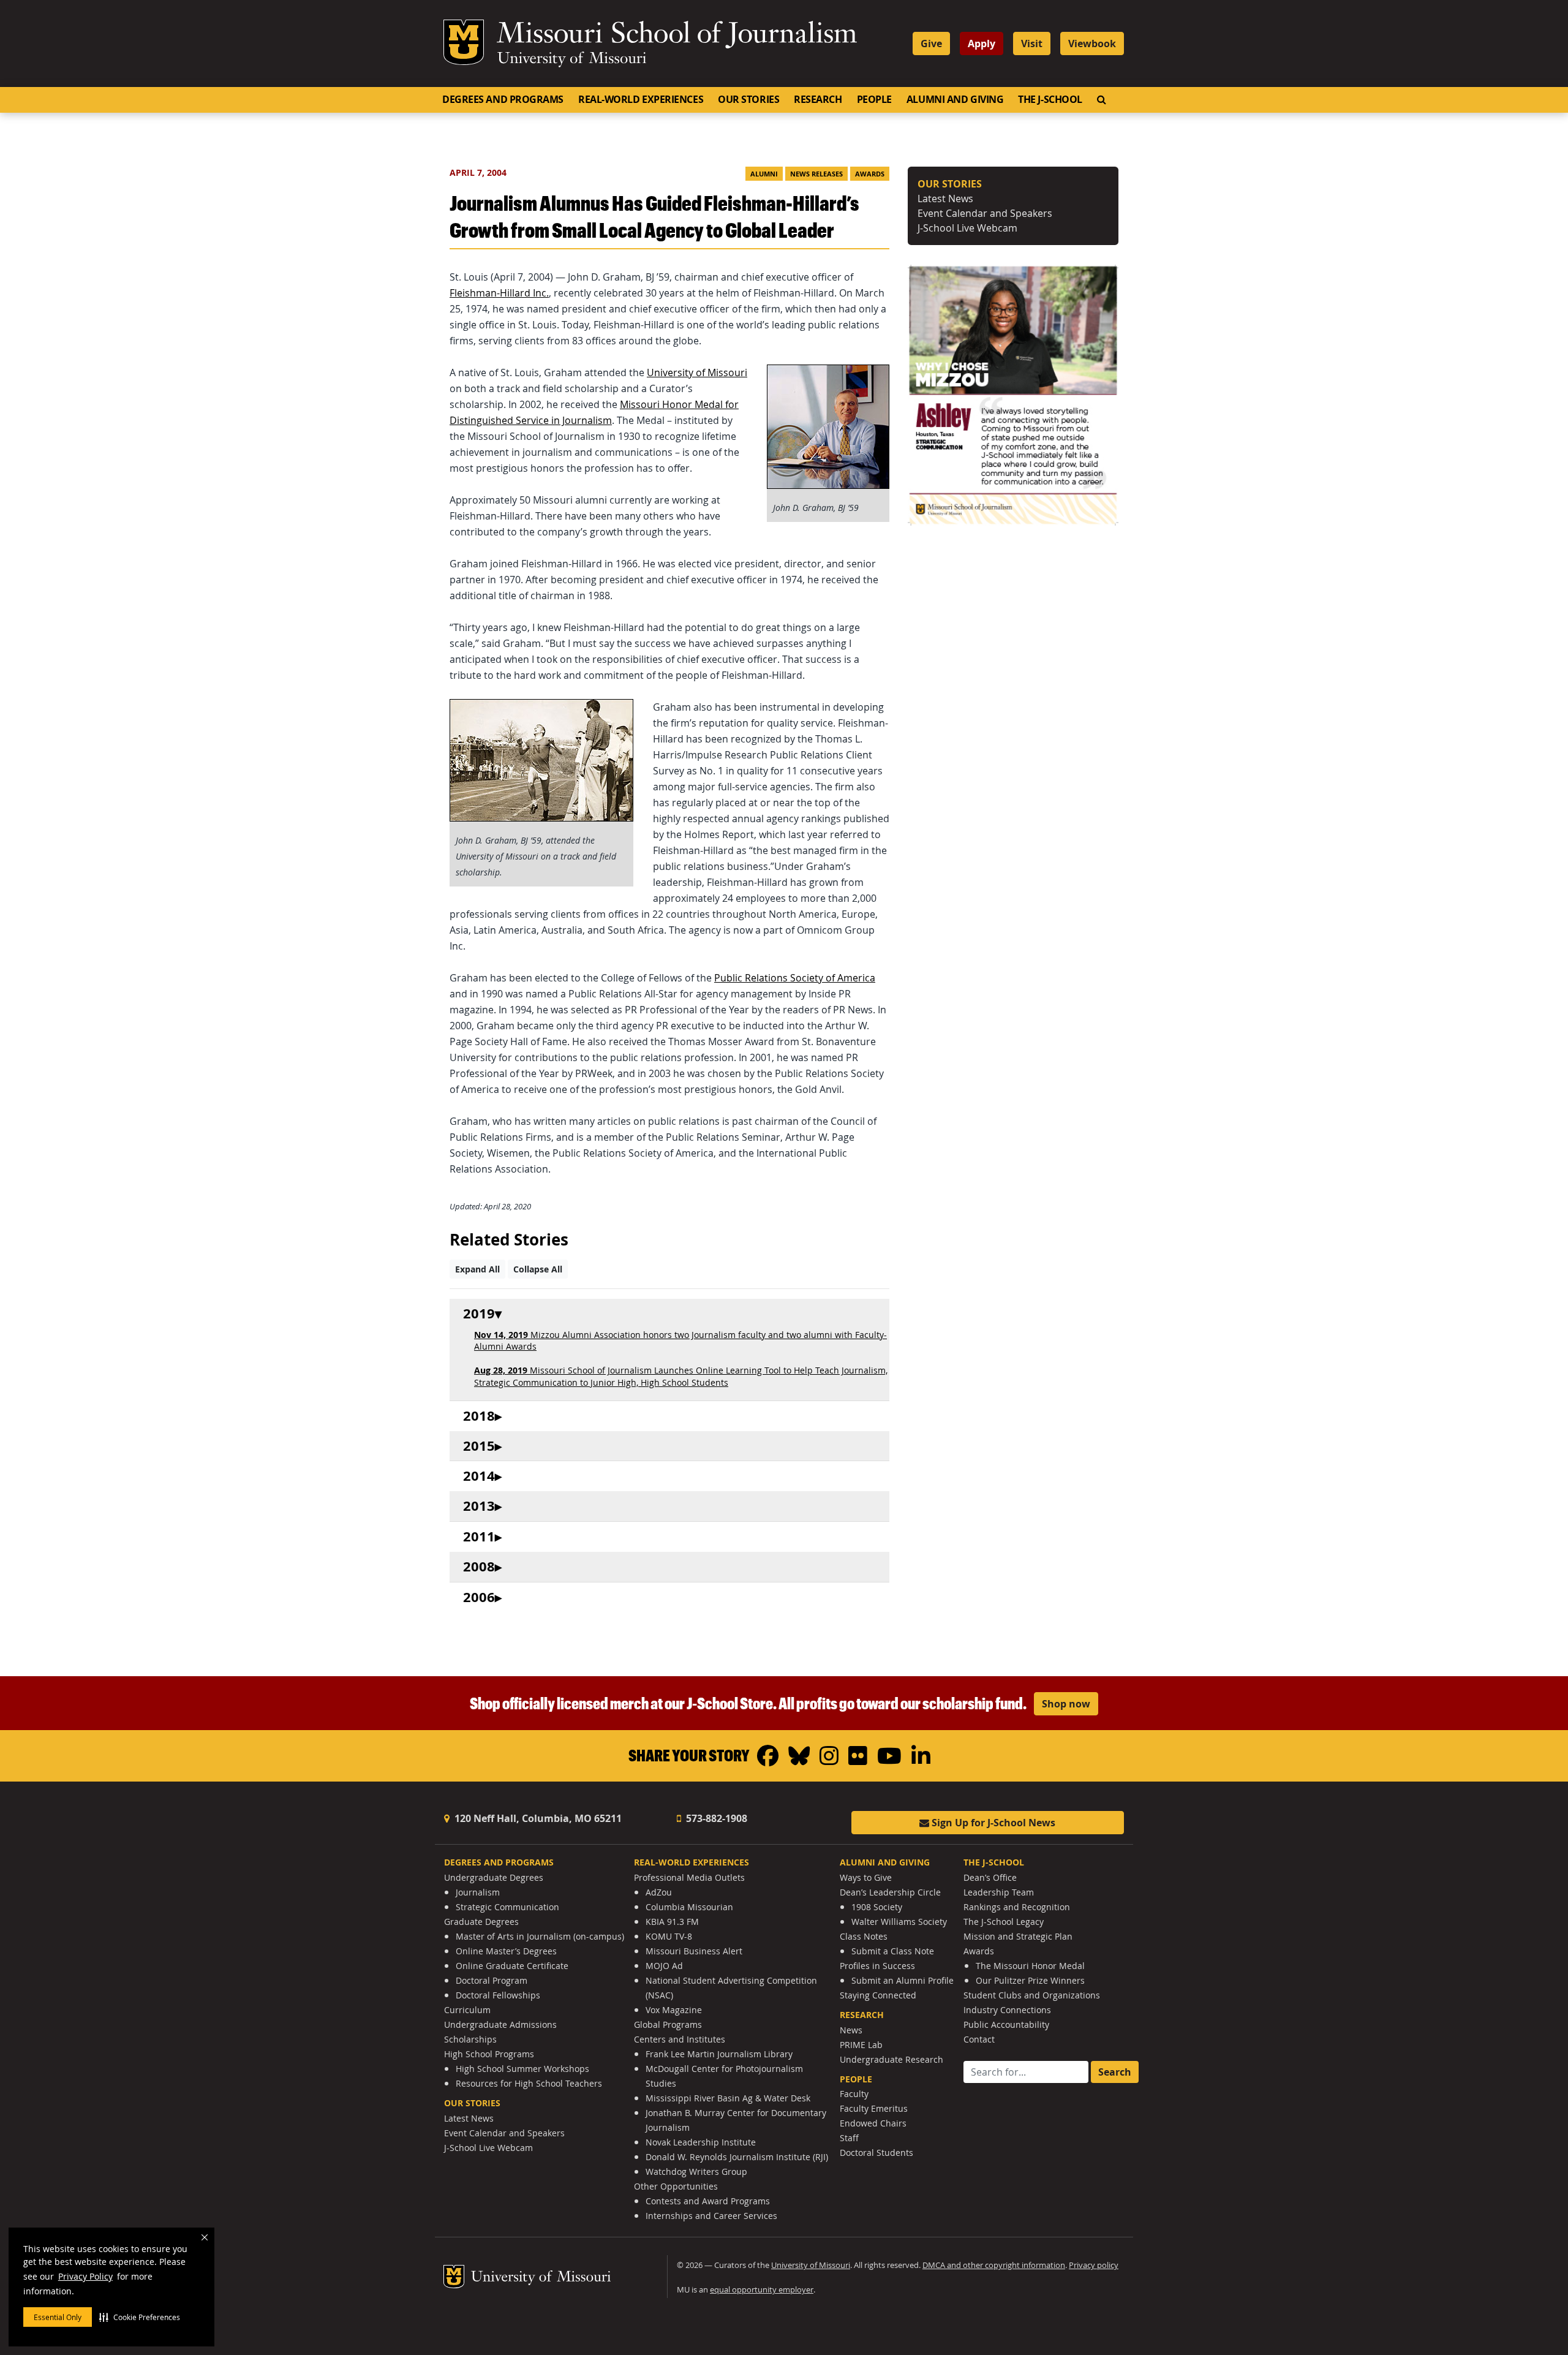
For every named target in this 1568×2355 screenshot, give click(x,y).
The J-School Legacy (1004, 1922)
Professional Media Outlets (689, 1877)
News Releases (816, 174)
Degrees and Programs (503, 99)
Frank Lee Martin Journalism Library (719, 2054)
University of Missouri (572, 59)
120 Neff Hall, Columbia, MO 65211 (537, 1818)
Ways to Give (866, 1877)
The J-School (1050, 99)
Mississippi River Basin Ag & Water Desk (728, 2098)
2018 (479, 1416)
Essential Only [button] (58, 2317)
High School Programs (489, 2054)
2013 (479, 1506)
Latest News (945, 198)
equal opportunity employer (762, 2290)
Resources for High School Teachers (529, 2083)
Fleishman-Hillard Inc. (499, 293)
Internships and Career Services (711, 2216)
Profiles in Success (877, 1966)
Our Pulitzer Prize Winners (1030, 1980)
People (874, 99)
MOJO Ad (664, 1966)
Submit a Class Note (893, 1951)
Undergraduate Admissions (500, 2024)
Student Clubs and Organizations (1032, 1995)
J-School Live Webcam (967, 228)
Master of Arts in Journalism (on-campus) (540, 1936)
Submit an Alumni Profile (903, 1980)
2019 (479, 1314)
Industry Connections (1007, 2010)
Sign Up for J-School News (992, 1823)
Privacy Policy (85, 2276)
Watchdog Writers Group (696, 2172)
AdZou (659, 1892)
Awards (870, 174)
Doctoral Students (876, 2153)
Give (931, 43)
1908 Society (877, 1907)
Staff (849, 2138)
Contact (979, 2039)
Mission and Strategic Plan (1018, 1936)
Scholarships (470, 2039)
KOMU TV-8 (669, 1936)
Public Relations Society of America (795, 978)
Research (818, 99)
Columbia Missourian (689, 1907)
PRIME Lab (861, 2045)
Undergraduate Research (891, 2059)
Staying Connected (878, 1995)
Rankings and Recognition (1017, 1907)
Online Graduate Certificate (512, 1966)
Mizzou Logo (464, 42)
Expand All (477, 1269)
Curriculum (467, 2010)
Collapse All (538, 1269)
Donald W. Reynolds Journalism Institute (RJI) (737, 2157)
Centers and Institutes (680, 2039)
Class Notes (864, 1936)
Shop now (1066, 1704)
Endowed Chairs (873, 2123)
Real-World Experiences (641, 99)
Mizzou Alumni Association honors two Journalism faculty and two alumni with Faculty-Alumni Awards (680, 1340)
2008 (479, 1567)
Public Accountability (1006, 2024)
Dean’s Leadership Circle (890, 1892)
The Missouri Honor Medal (1030, 1966)
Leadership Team (999, 1892)
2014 (479, 1476)
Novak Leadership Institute (701, 2142)
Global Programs (668, 2024)
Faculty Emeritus (874, 2108)
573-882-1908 (715, 1818)
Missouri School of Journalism (677, 36)
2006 (479, 1597)
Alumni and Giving (955, 99)
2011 (479, 1537)
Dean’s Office (990, 1877)
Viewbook (1092, 43)
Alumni (764, 174)
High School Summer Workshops (522, 2069)
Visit (1032, 43)
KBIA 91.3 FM (672, 1922)
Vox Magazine (674, 2010)
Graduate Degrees (481, 1922)
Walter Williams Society (899, 1922)
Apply (982, 43)
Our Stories (748, 99)
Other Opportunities (676, 2186)
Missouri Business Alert (694, 1951)
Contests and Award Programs (708, 2201)
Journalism (478, 1892)
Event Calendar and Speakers (985, 213)
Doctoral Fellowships (498, 1995)
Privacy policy (1094, 2265)
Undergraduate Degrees (494, 1877)
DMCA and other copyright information (994, 2265)
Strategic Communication (507, 1907)
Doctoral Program (492, 1980)
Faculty (854, 2094)
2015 (479, 1446)
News (851, 2030)
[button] (140, 2317)
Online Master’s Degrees (506, 1951)
